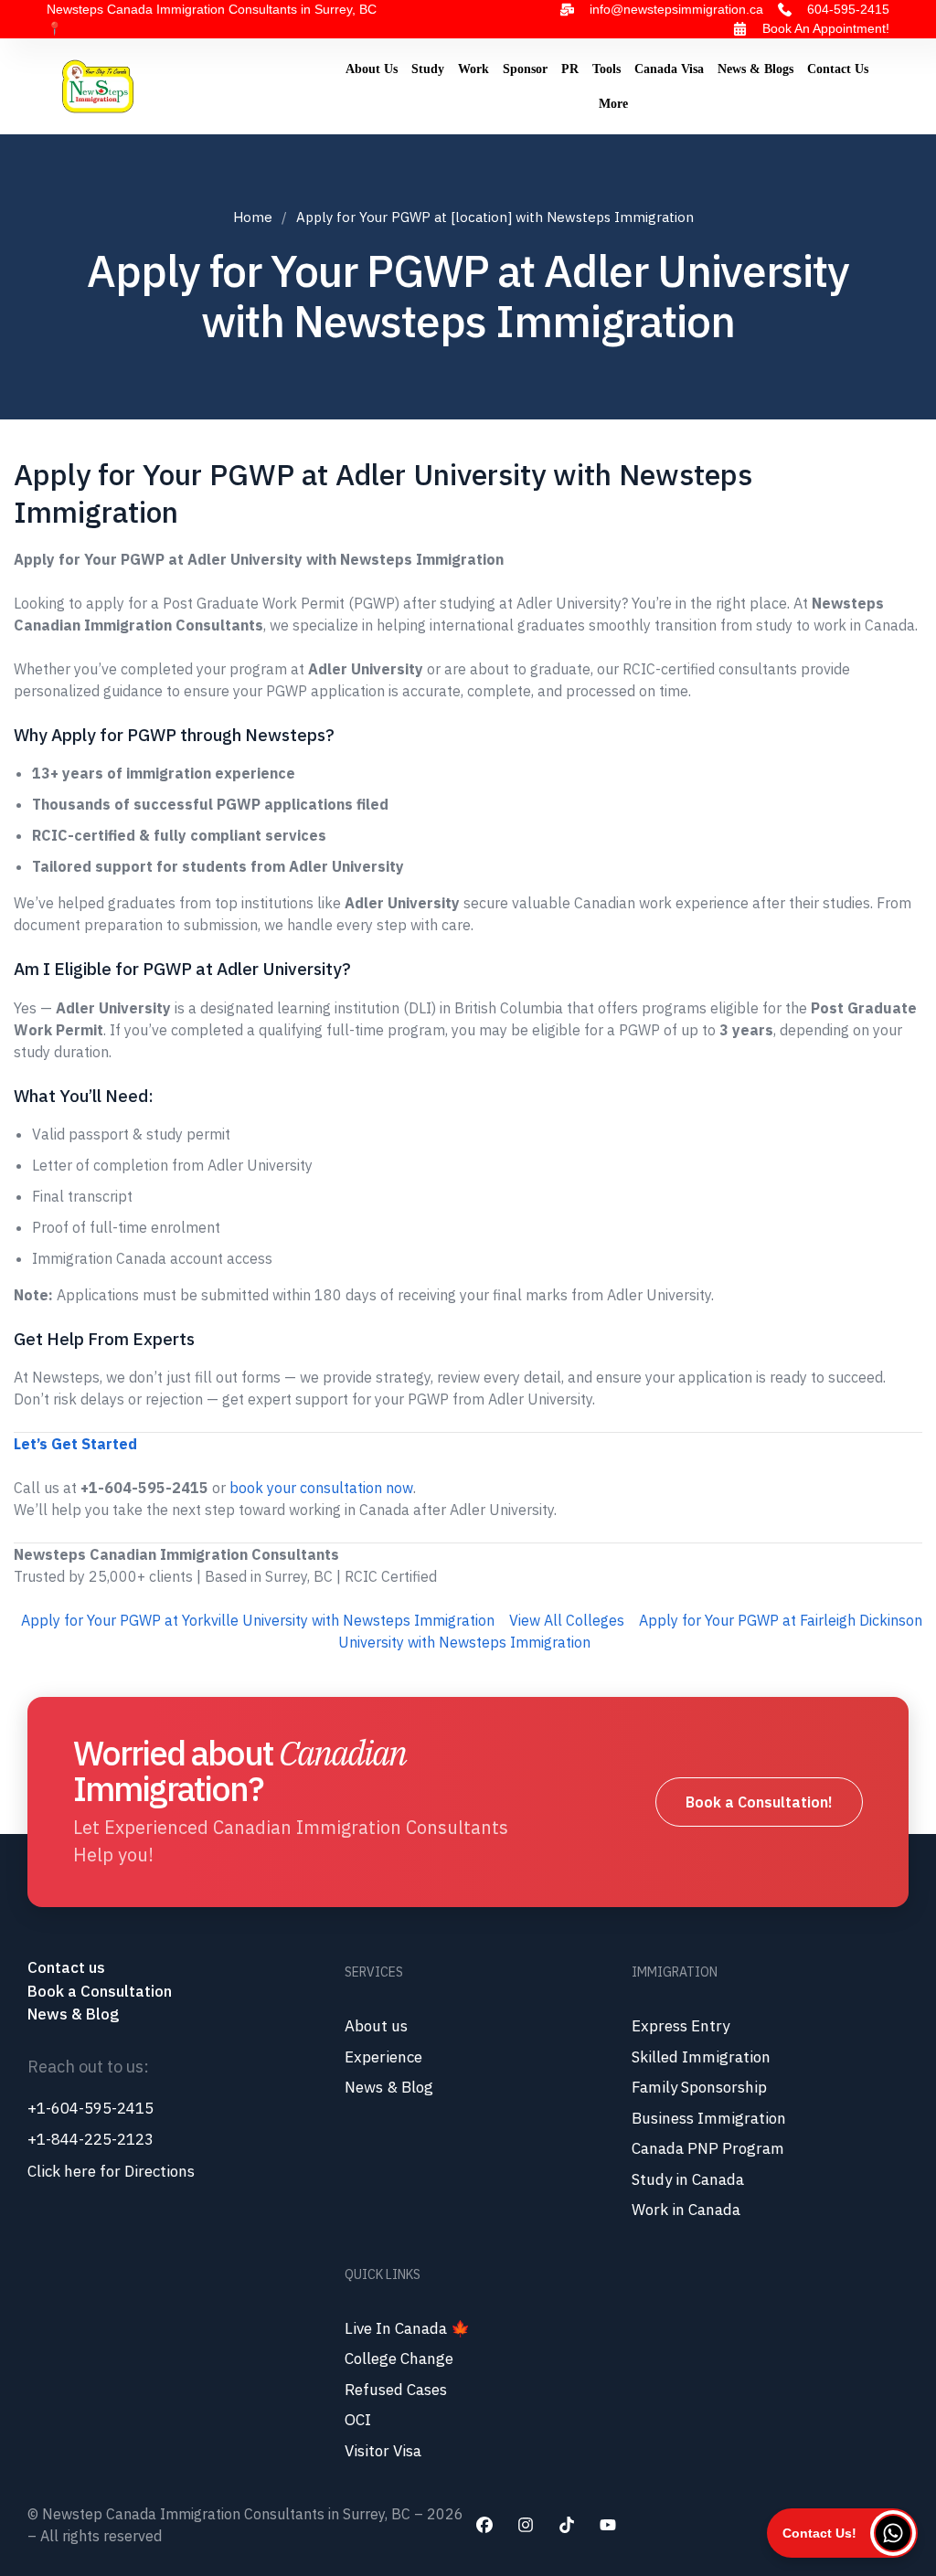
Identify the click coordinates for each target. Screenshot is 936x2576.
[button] (843, 2533)
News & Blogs (755, 69)
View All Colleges (567, 1620)
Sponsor (525, 69)
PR (570, 69)
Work (473, 69)
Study (428, 69)
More (613, 104)
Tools (606, 69)
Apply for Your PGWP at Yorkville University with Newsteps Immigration (258, 1620)
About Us (372, 69)
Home (253, 217)
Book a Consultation (100, 1991)
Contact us (68, 1967)
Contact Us (838, 69)
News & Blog (73, 2014)
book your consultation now (321, 1488)
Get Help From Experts (104, 1339)
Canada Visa (669, 69)
